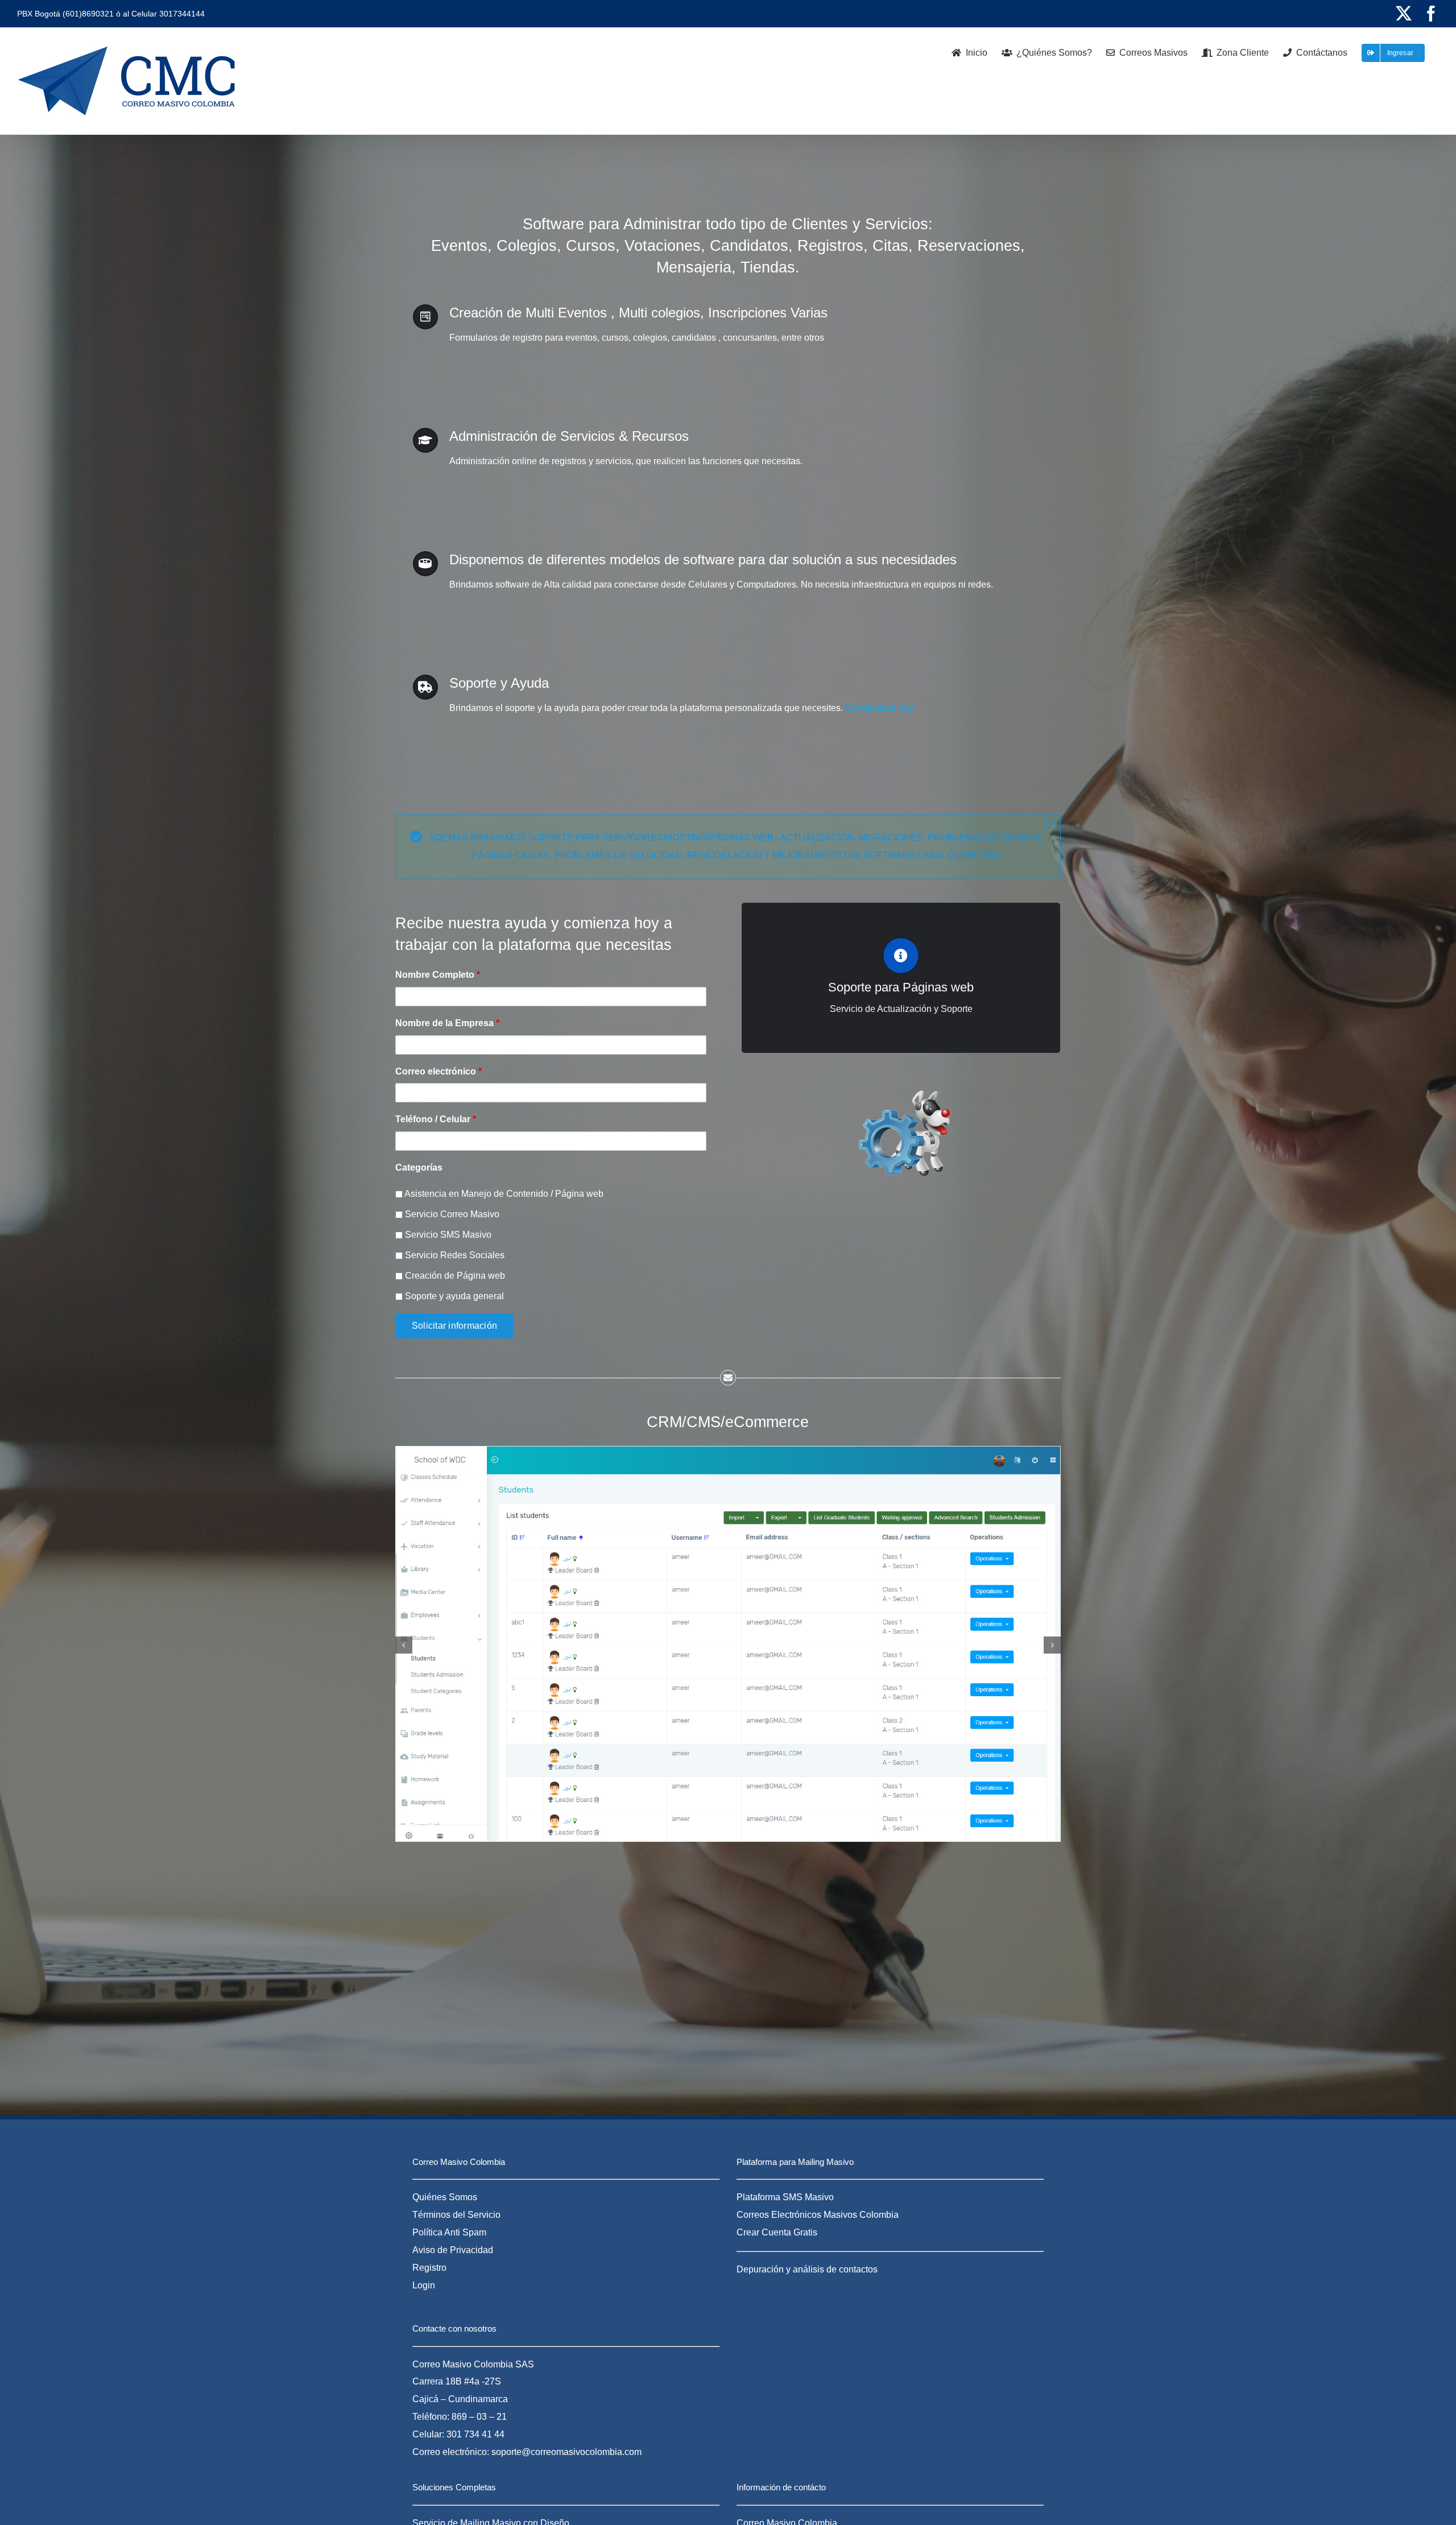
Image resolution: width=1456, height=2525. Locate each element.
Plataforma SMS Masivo (785, 2197)
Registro (429, 2268)
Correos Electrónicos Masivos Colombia (818, 2215)
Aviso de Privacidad (453, 2250)
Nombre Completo (438, 975)
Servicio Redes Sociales (454, 1255)
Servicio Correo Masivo (451, 1214)
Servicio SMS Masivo (447, 1235)
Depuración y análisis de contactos (807, 2269)
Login (424, 2285)
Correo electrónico (439, 1071)
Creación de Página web (454, 1276)
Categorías (419, 1168)
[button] (404, 1645)
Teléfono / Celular (436, 1119)
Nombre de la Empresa (447, 1023)
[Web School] (728, 1451)
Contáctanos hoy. (879, 708)
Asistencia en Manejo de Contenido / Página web (503, 1194)
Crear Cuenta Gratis (777, 2232)
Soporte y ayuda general (453, 1296)
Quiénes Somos (445, 2197)
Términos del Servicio (456, 2215)
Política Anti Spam (449, 2232)
